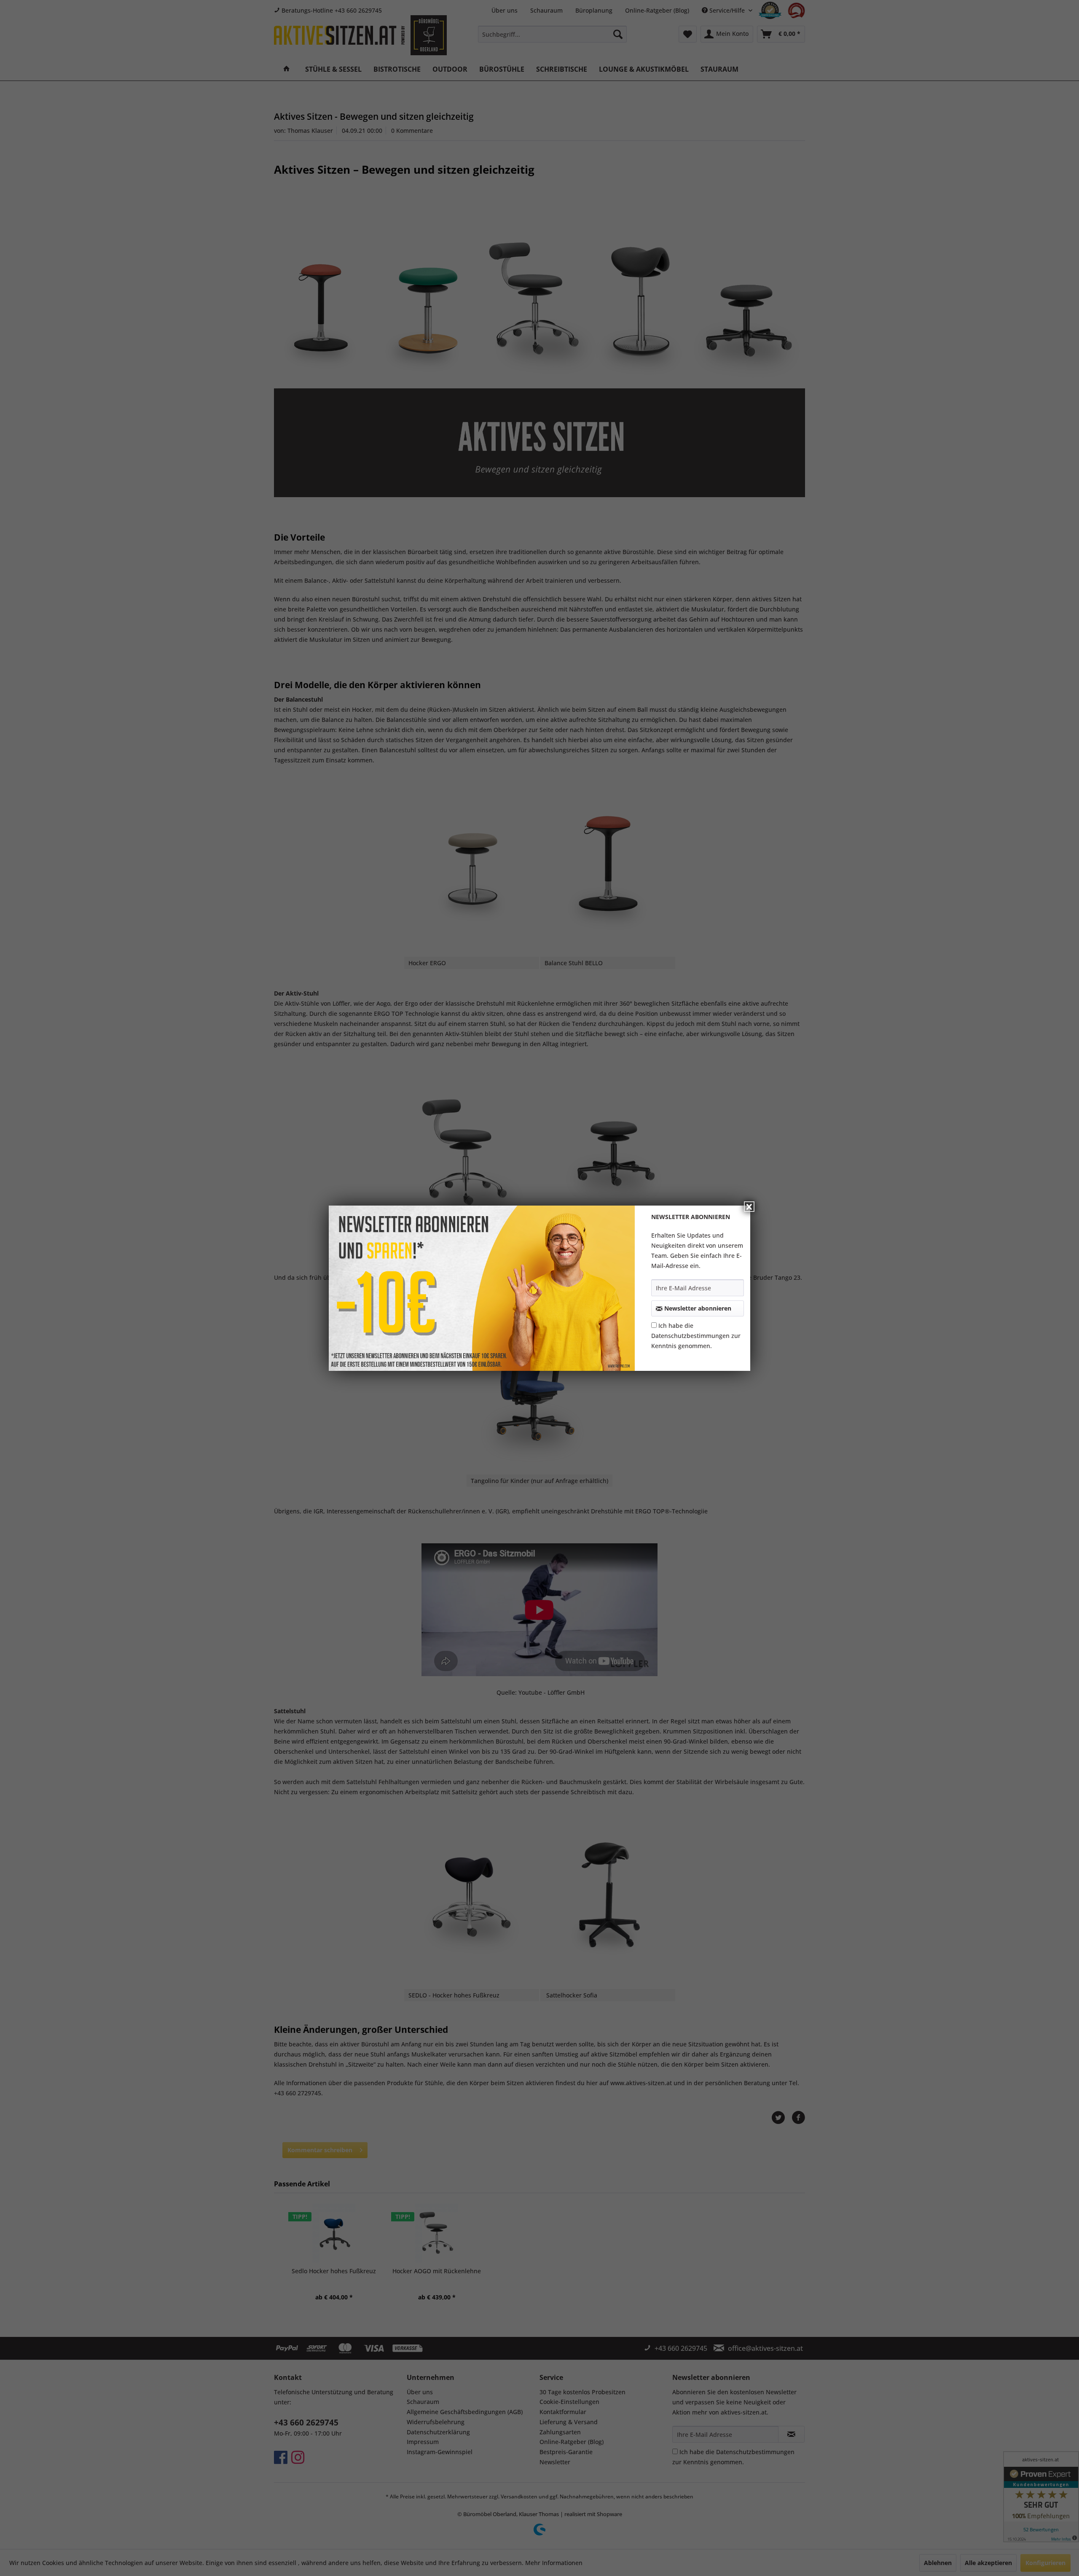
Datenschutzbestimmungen (690, 1336)
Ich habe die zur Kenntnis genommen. (696, 1336)
